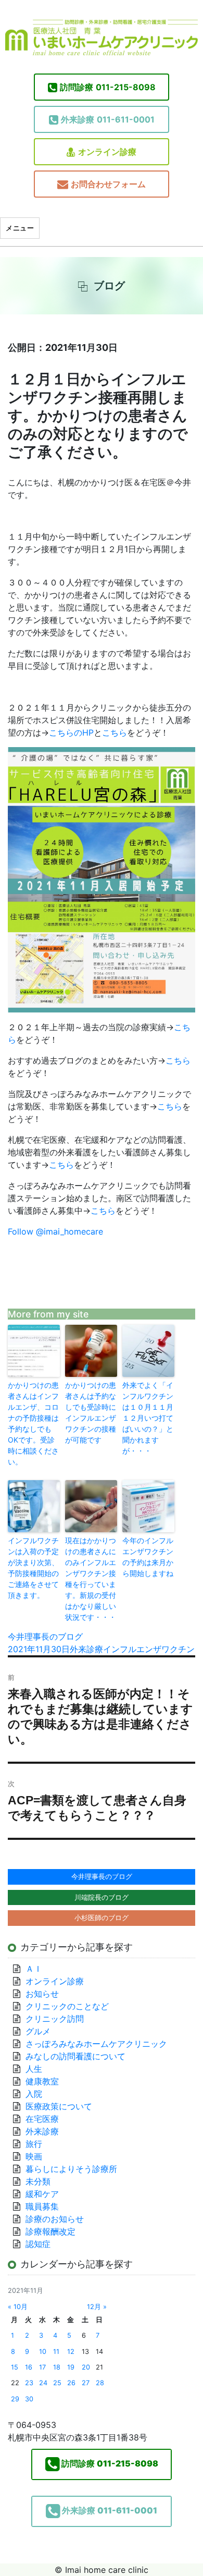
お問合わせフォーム (108, 184)
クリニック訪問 (55, 2019)
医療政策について (59, 2106)
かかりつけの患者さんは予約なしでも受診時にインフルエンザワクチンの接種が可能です (91, 1412)
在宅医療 (42, 2119)
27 (86, 2383)
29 (15, 2399)
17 (42, 2367)
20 (86, 2367)
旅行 (34, 2144)
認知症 (38, 2244)
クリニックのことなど (67, 2006)
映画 (34, 2156)
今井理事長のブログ (45, 1637)
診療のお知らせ (55, 2219)
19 (71, 2367)
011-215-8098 (108, 87)
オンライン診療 (107, 152)
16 (29, 2367)
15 (15, 2367)
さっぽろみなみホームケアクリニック (96, 2044)
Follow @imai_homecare (55, 1231)
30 (29, 2399)
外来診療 (86, 1649)
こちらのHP (71, 732)
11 (56, 2352)
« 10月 (18, 2307)
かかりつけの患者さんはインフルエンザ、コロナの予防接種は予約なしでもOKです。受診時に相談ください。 (33, 1423)
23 (29, 2383)
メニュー (20, 228)
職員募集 (42, 2206)
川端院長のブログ (102, 1897)
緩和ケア (46, 2194)
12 (71, 2352)
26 (71, 2383)
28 (100, 2383)
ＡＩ (34, 1969)
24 (43, 2383)
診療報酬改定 (50, 2231)
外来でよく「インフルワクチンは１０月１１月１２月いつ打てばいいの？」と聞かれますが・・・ (148, 1418)
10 (43, 2352)
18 (57, 2367)
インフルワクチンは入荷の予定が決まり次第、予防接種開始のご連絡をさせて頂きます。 (33, 1568)
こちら (115, 732)
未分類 (38, 2181)
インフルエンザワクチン (149, 1649)
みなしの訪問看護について (75, 2056)
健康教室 (42, 2081)
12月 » (97, 2307)
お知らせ (42, 1994)
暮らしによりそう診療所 (71, 2169)
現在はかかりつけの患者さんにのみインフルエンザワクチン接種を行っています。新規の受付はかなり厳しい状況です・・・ (91, 1579)
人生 (34, 2069)
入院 (34, 2094)
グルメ (38, 2031)
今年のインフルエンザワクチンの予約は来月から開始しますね (148, 1557)
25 (57, 2383)
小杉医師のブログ (102, 1918)
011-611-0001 (108, 119)
